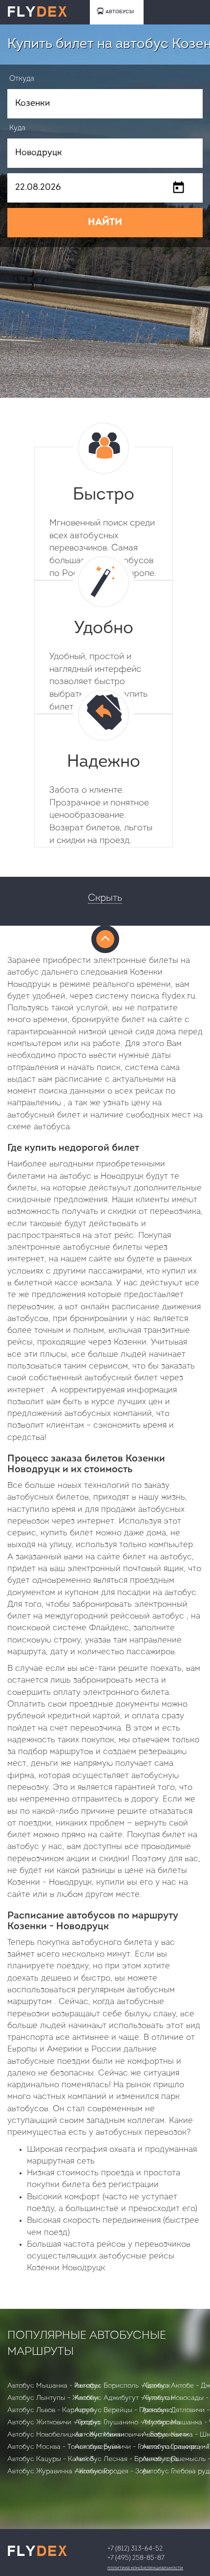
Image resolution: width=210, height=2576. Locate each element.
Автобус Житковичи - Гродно (54, 2423)
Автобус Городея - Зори (113, 2472)
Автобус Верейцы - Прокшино (124, 2410)
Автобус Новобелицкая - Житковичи (66, 2435)
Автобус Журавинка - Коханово (58, 2472)
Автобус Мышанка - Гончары (54, 2386)
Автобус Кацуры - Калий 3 (51, 2459)
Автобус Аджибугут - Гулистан (125, 2398)
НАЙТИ (105, 223)
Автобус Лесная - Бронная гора (126, 2459)
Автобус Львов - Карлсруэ (51, 2410)
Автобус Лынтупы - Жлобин (53, 2398)
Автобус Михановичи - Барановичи (132, 2435)
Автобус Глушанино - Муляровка (128, 2423)
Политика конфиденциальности (145, 2568)
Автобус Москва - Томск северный (64, 2447)
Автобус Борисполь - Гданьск (122, 2386)
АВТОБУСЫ (120, 12)
